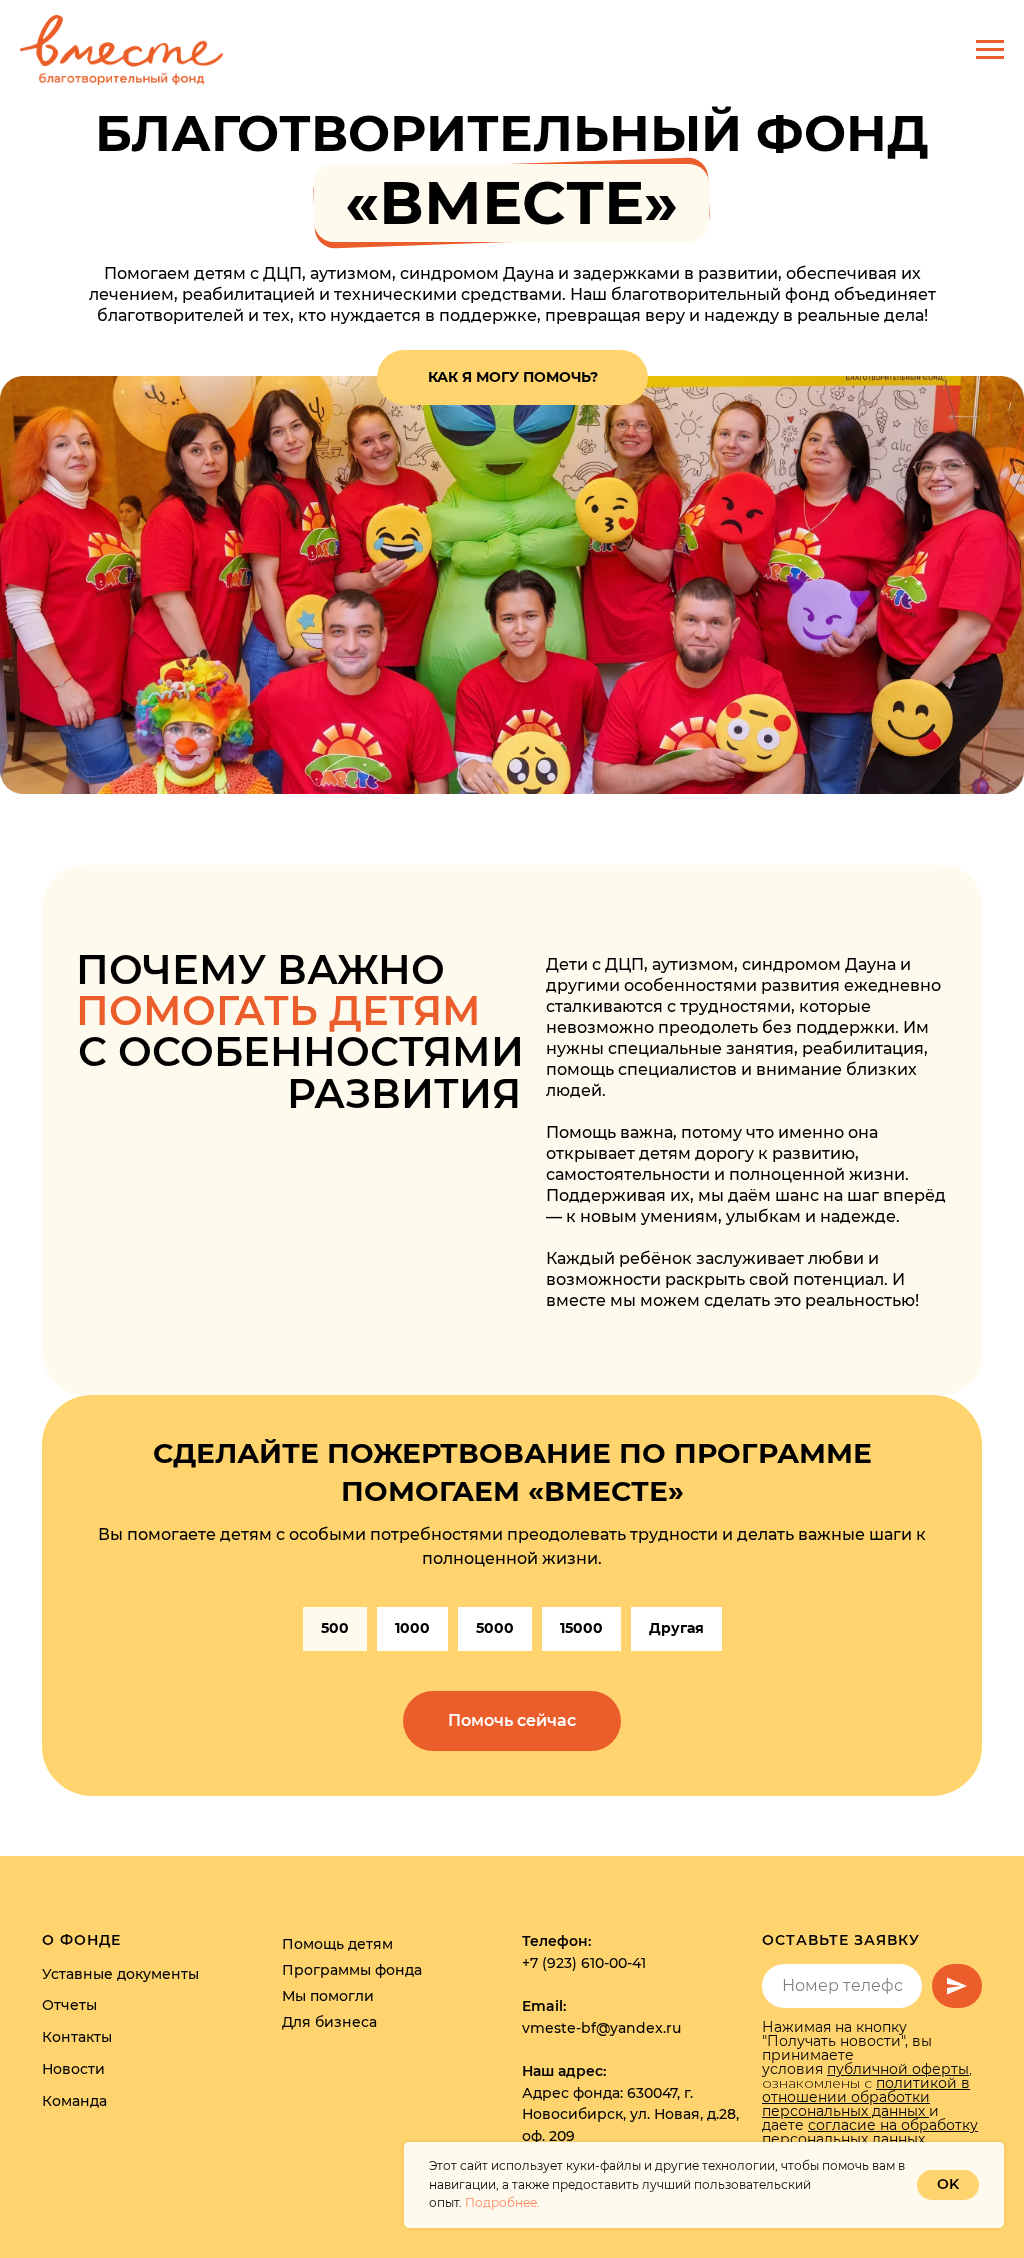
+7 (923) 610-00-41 (584, 1963)
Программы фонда (352, 1970)
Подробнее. (502, 2202)
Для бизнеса (329, 2022)
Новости (73, 2069)
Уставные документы (120, 1974)
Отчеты (69, 2005)
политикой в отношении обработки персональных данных (866, 2097)
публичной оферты (898, 2069)
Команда (74, 2101)
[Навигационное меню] (990, 50)
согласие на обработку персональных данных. (870, 2132)
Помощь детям (337, 1944)
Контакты (77, 2037)
